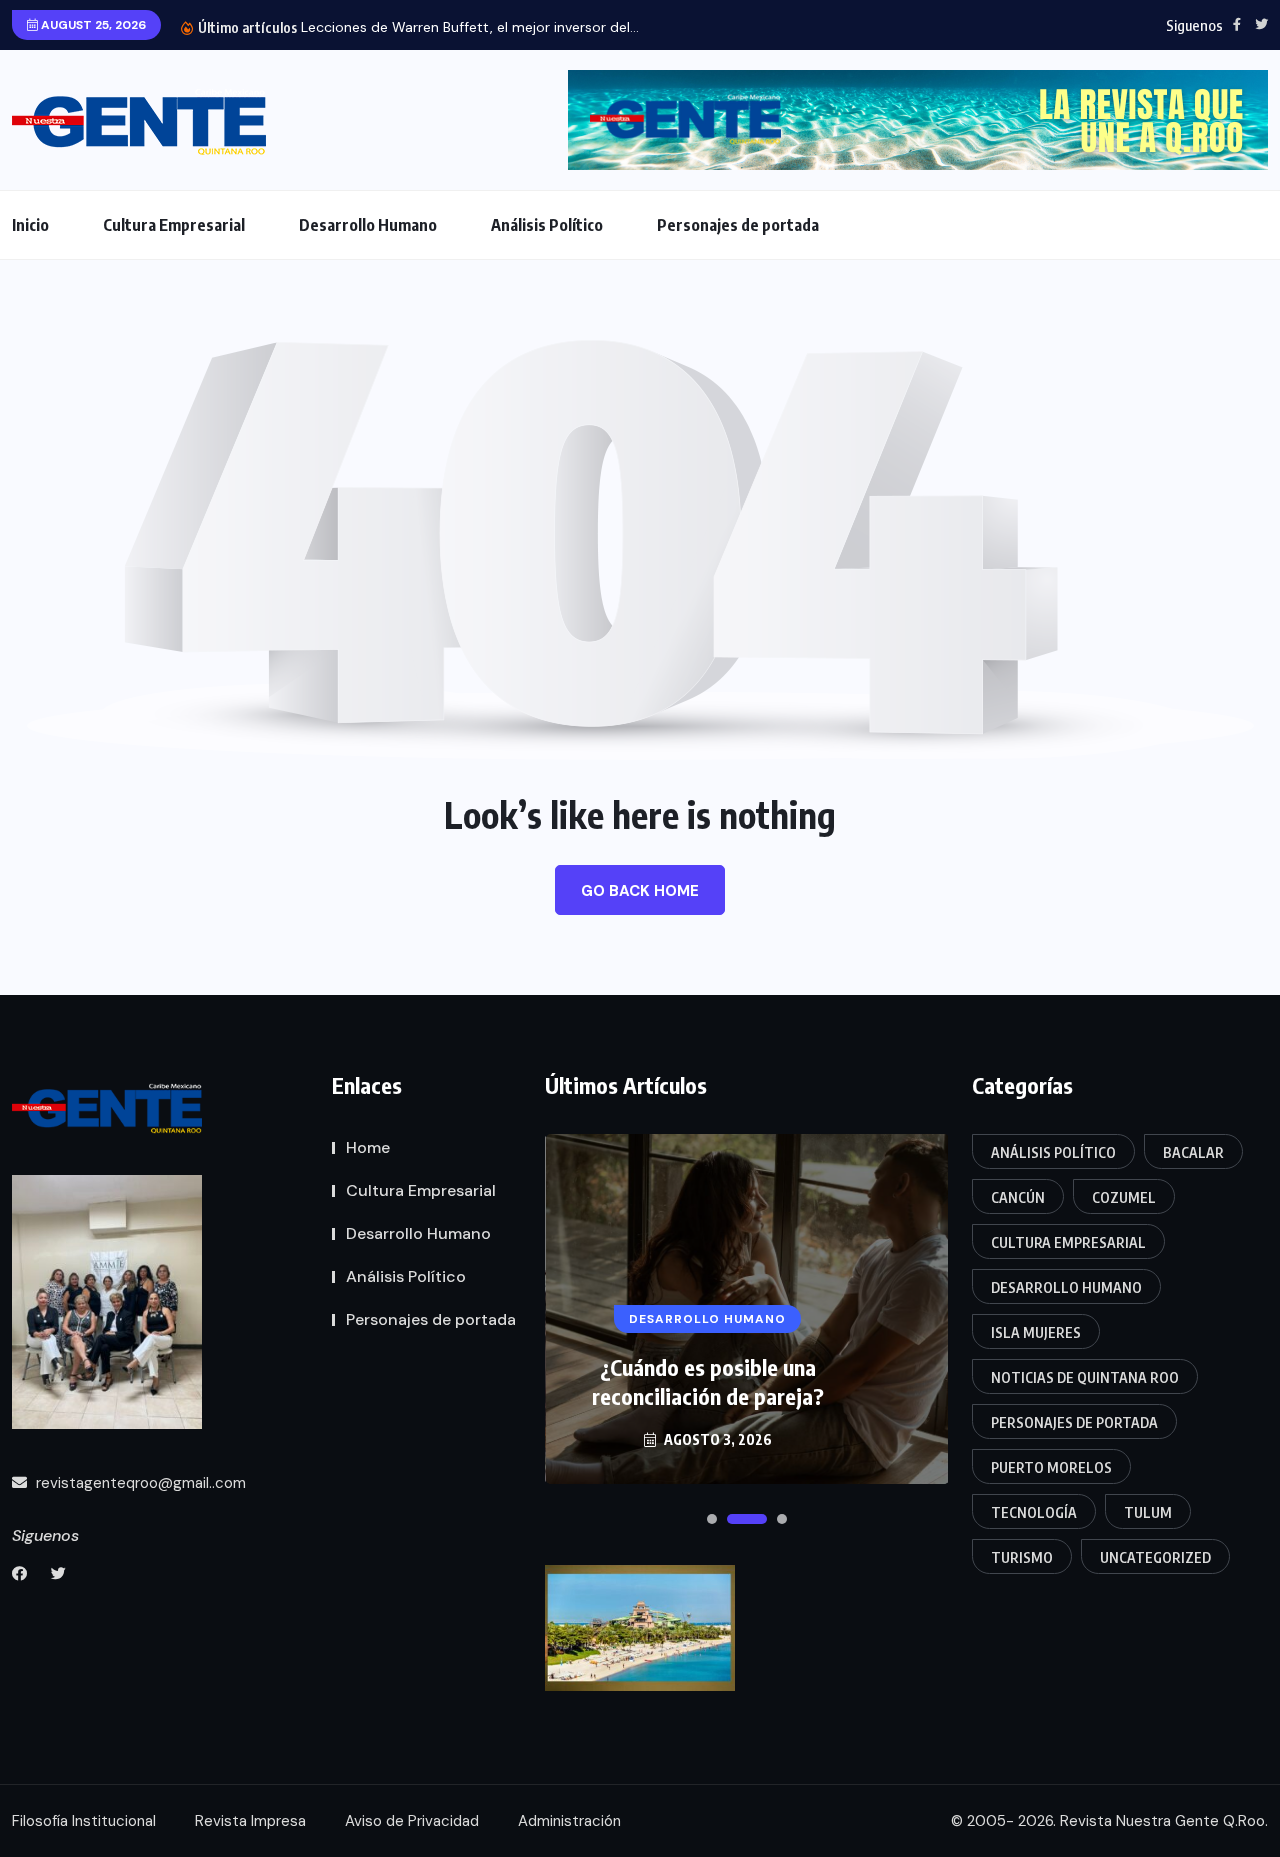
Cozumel (1124, 1197)
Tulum (1148, 1512)
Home (368, 1147)
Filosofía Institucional (84, 1821)
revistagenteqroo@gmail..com (139, 1483)
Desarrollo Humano (368, 225)
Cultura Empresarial (174, 225)
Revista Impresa (250, 1821)
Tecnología (1034, 1512)
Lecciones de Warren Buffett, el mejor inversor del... (470, 27)
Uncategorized (1155, 1557)
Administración (569, 1821)
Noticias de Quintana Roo (1085, 1377)
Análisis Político (547, 225)
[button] (712, 1519)
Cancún (1018, 1197)
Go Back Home (640, 891)
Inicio (30, 225)
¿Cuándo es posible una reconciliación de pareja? (708, 1381)
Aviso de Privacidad (412, 1821)
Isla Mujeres (1036, 1332)
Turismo (1022, 1557)
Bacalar (1193, 1152)
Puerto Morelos (1051, 1467)
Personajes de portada (738, 225)
